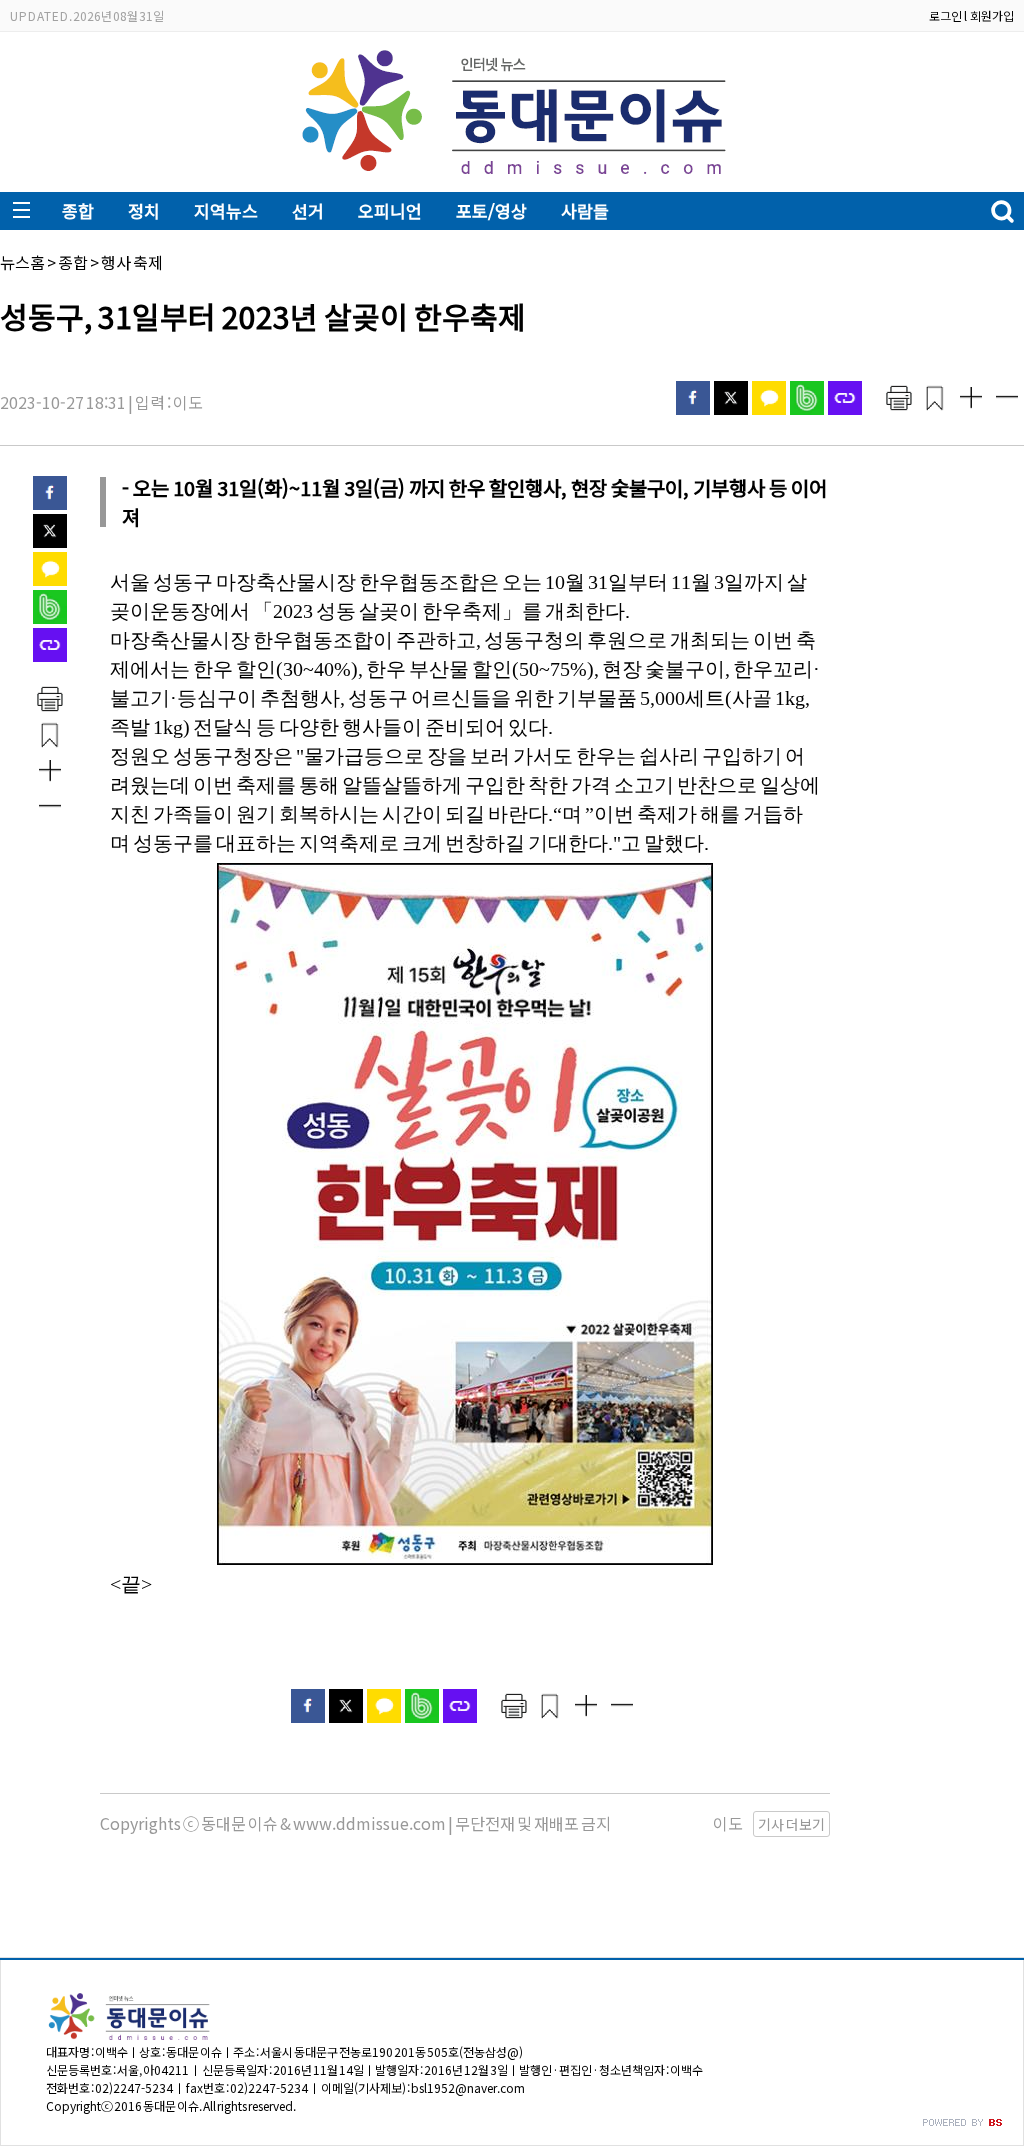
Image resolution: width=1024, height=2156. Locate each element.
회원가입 (992, 15)
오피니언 (390, 210)
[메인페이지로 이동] (512, 176)
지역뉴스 (226, 210)
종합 (78, 210)
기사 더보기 (791, 1824)
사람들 (585, 210)
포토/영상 (491, 210)
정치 (144, 210)
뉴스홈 (22, 262)
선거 (308, 210)
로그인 (945, 15)
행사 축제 (132, 262)
